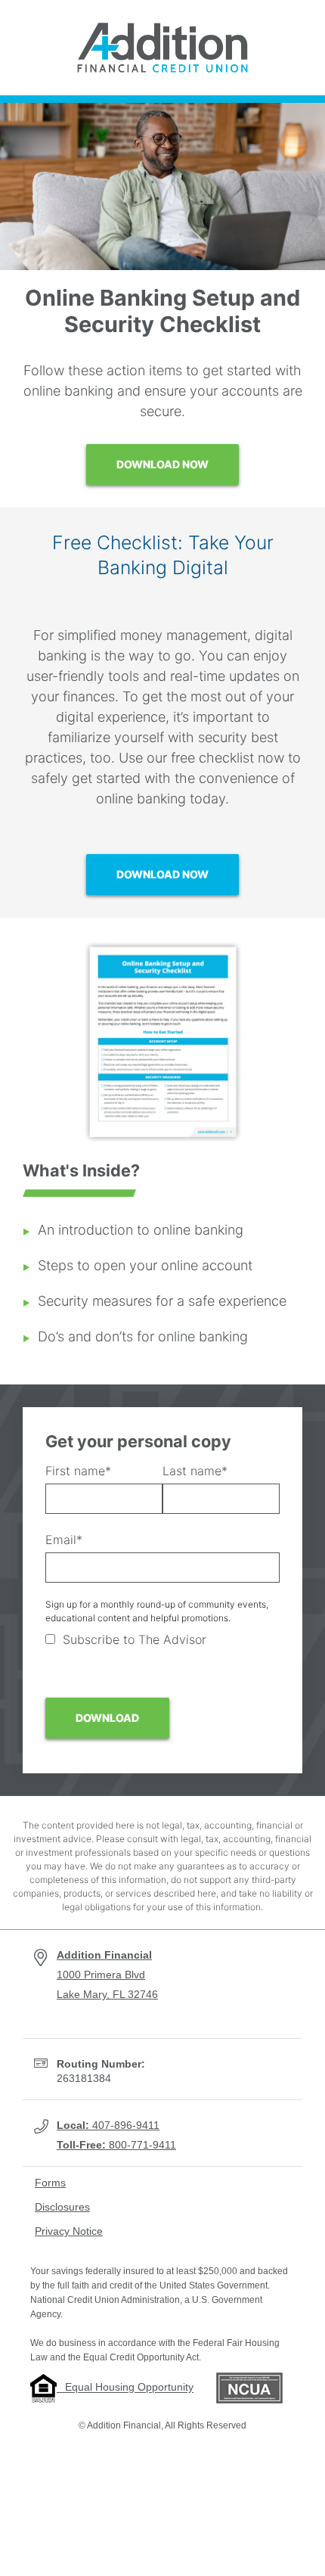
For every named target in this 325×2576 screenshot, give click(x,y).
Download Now (162, 464)
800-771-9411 (116, 2145)
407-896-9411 (108, 2125)
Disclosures (62, 2207)
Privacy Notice (69, 2231)
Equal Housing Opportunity (125, 2388)
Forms (50, 2183)
